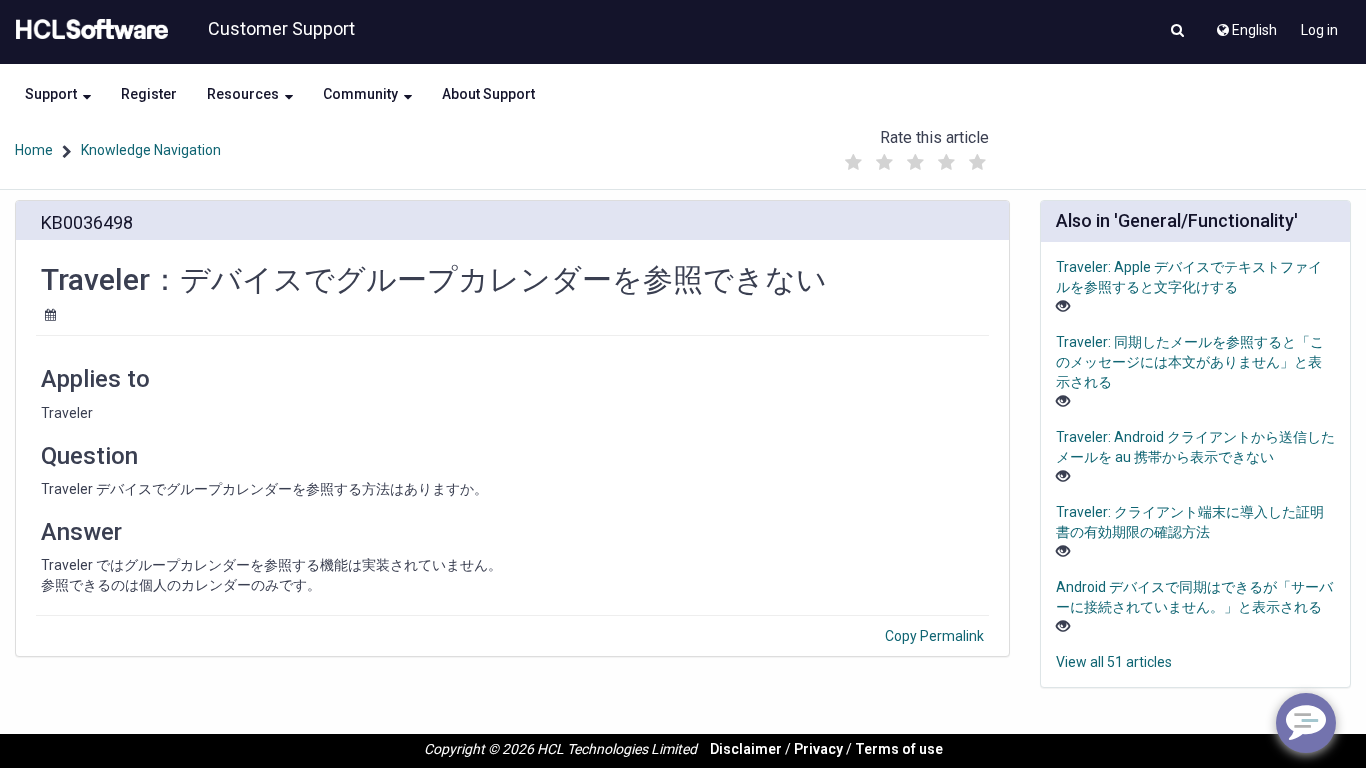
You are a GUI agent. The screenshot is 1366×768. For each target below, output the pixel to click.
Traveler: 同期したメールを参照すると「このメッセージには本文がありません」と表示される (1190, 362)
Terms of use (899, 749)
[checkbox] (853, 163)
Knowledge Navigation (151, 150)
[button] (1177, 32)
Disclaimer (746, 749)
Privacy (818, 749)
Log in (1319, 30)
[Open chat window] (1306, 723)
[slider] (915, 157)
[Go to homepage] (88, 30)
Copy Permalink (934, 636)
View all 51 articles (1114, 662)
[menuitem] (1245, 25)
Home (34, 150)
